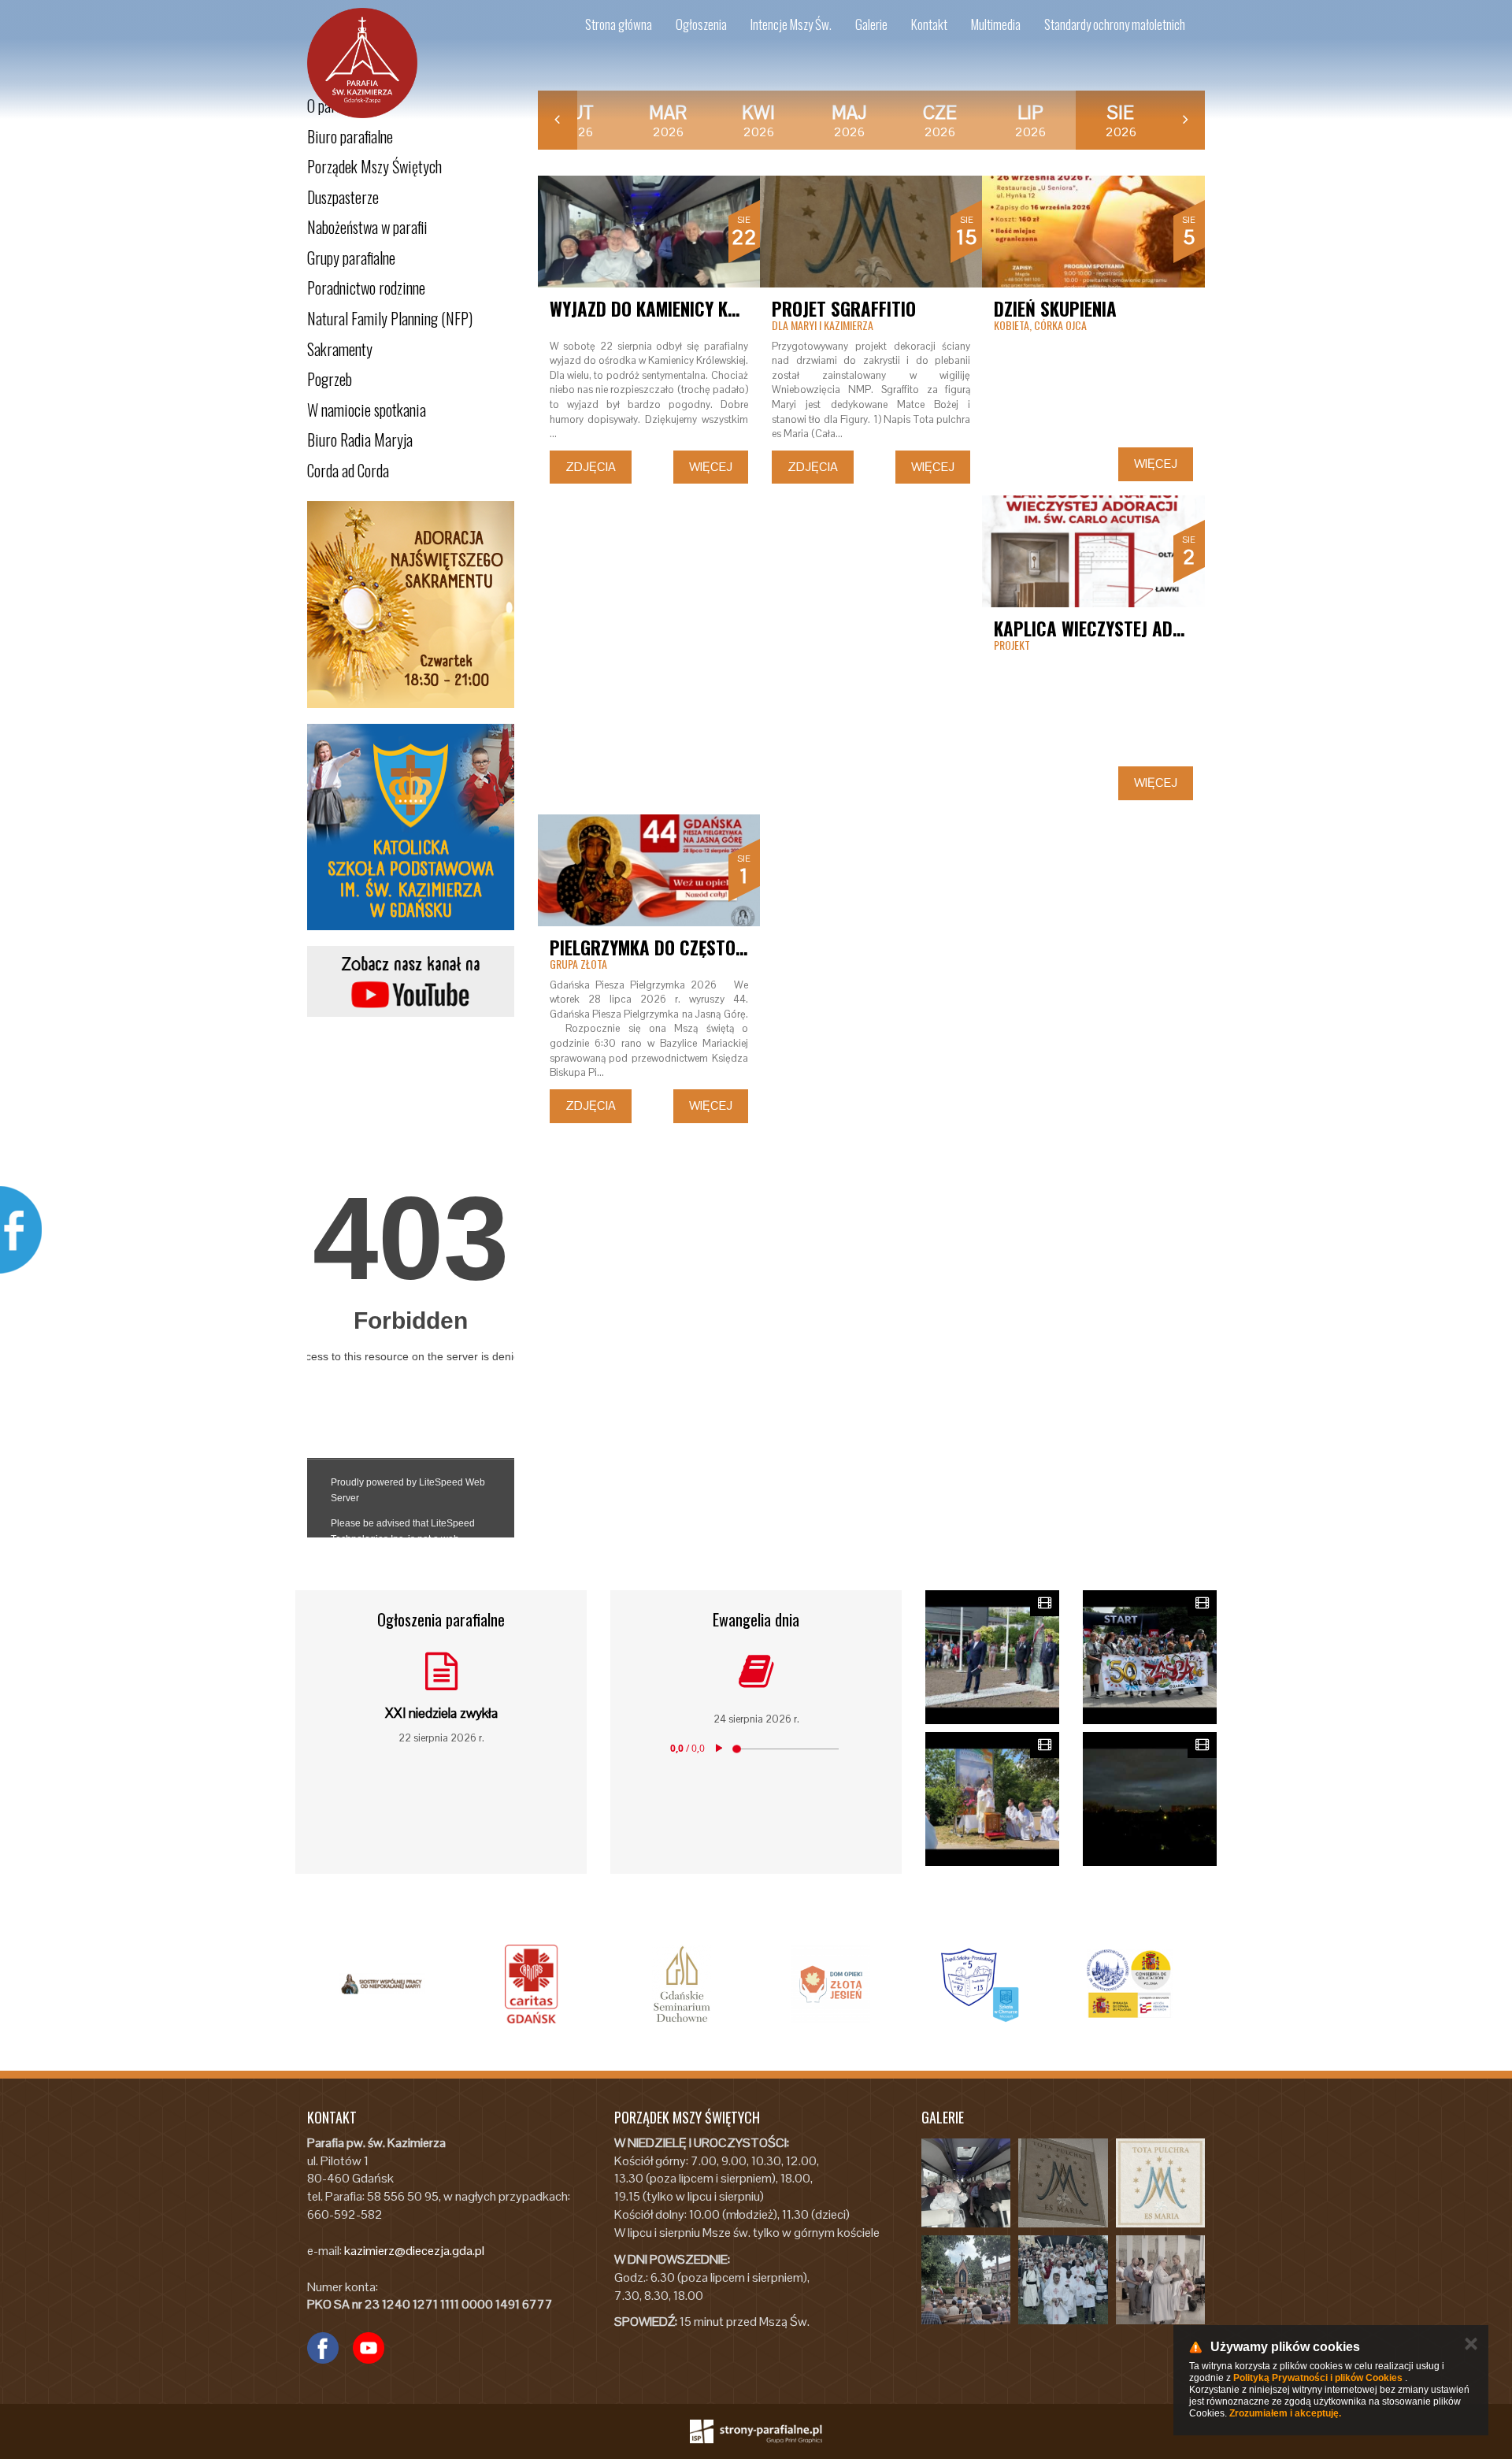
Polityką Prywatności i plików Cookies (1318, 2378)
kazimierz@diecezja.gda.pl (414, 2251)
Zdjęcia (591, 467)
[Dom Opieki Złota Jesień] (831, 1984)
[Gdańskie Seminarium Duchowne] (681, 1984)
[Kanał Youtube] (411, 981)
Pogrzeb (330, 379)
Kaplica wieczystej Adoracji (1109, 629)
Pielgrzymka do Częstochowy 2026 (690, 948)
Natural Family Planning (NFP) (390, 318)
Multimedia (996, 24)
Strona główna (619, 24)
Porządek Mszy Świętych (374, 166)
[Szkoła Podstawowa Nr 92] (980, 1984)
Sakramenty (340, 349)
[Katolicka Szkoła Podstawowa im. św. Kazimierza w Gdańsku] (411, 827)
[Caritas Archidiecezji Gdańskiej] (532, 1984)
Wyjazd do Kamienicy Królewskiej (682, 309)
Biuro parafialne (350, 136)
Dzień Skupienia (1055, 309)
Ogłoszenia (701, 24)
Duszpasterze (343, 197)
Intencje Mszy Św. (791, 24)
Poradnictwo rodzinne (366, 287)
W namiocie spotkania (367, 410)
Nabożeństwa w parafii (367, 227)
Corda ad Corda (348, 470)
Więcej (711, 467)
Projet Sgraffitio (844, 309)
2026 (578, 121)
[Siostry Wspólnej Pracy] (382, 1984)
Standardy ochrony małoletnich (1115, 24)
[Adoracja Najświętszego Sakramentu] (411, 605)
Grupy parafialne (351, 258)
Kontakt (929, 24)
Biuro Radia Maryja (360, 440)
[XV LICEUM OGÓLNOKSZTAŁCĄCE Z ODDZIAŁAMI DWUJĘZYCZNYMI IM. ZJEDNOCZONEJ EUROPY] (1130, 1984)
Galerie (871, 24)
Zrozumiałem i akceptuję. (1285, 2413)
